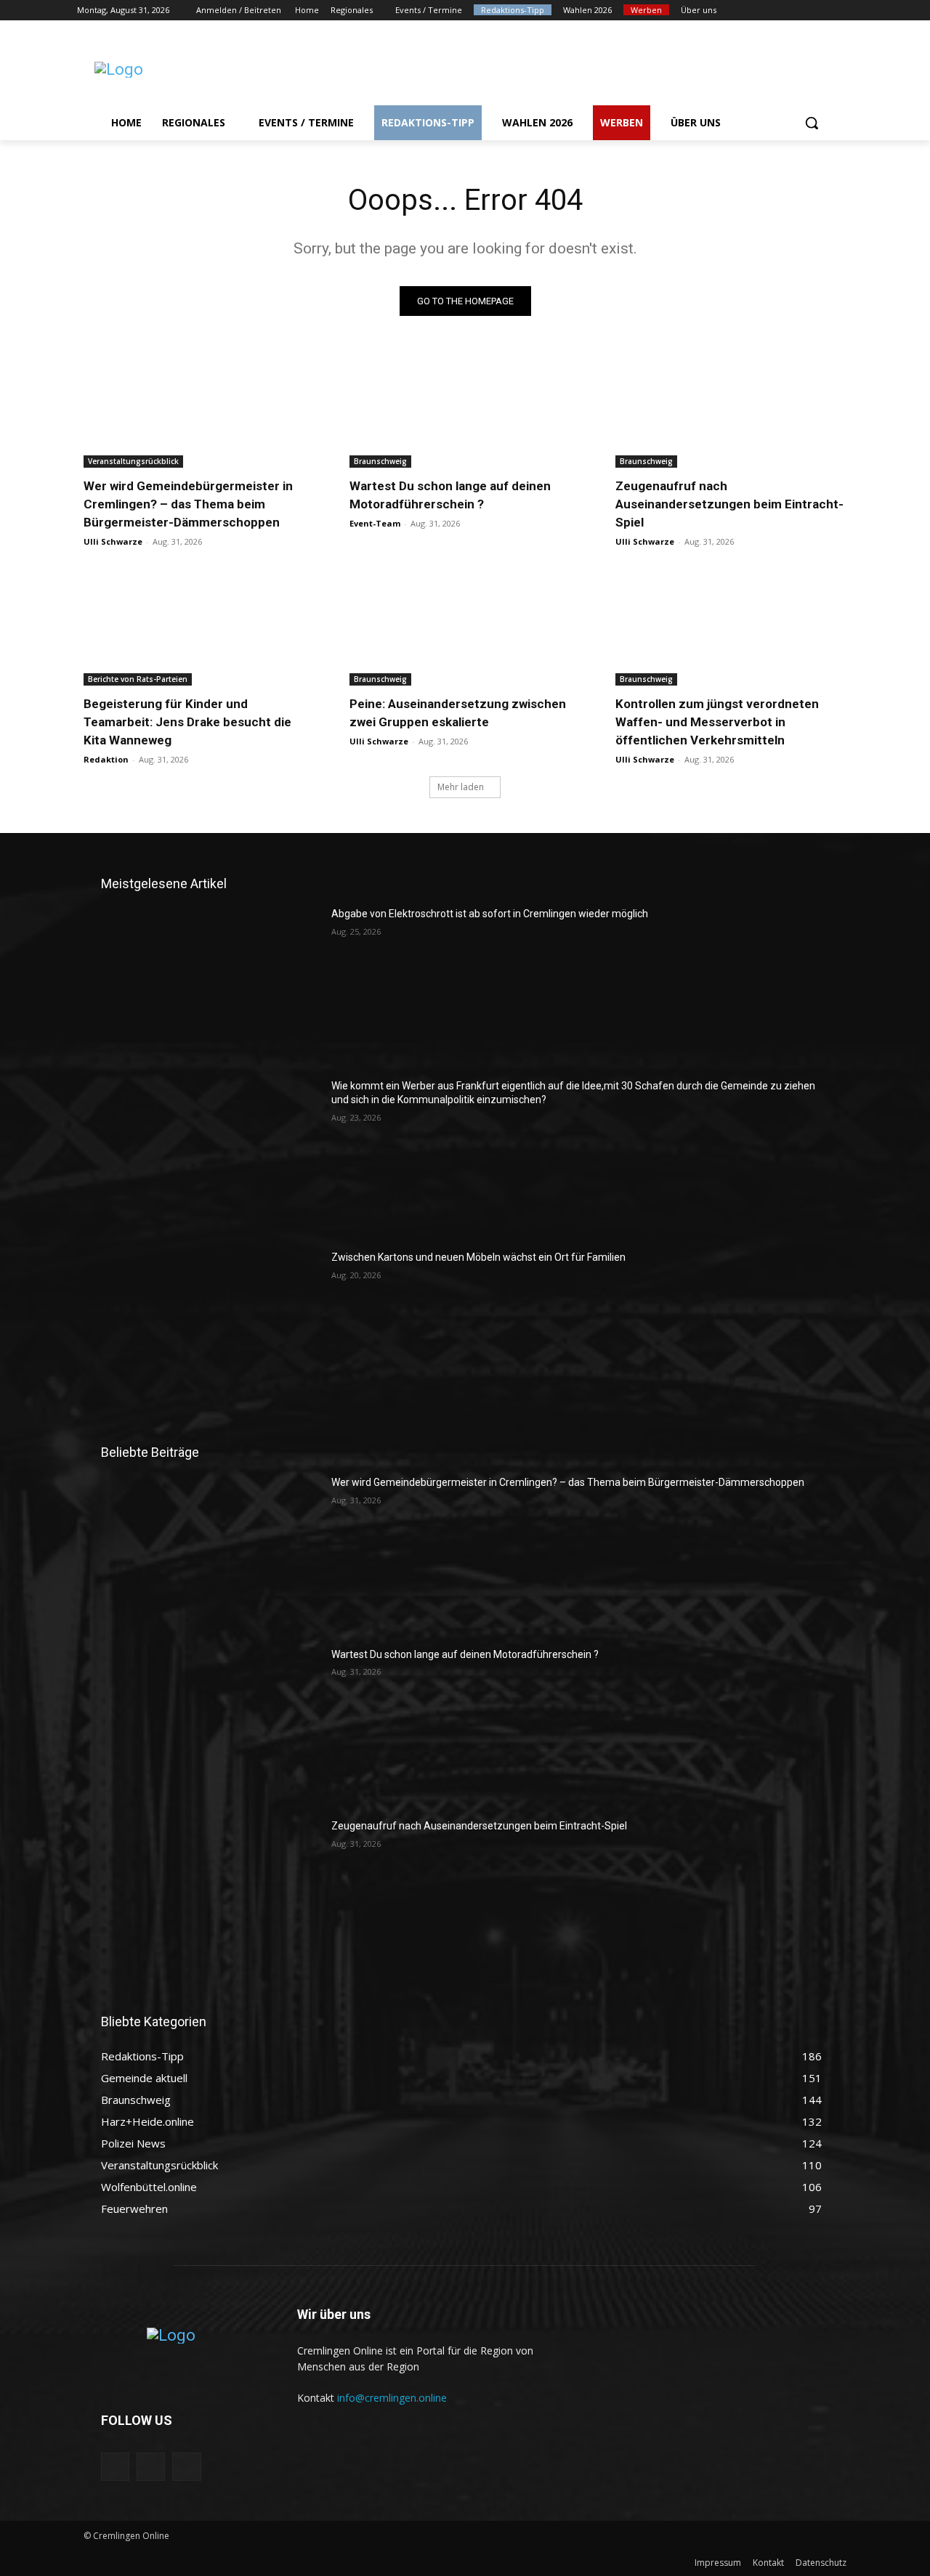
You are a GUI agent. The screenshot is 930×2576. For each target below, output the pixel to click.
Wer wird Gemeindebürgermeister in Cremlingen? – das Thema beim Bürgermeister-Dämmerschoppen (188, 504)
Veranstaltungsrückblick (133, 461)
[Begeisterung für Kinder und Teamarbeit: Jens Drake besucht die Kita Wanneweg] (199, 628)
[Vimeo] (824, 11)
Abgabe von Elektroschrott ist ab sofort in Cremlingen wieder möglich (490, 914)
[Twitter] (805, 11)
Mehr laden (461, 787)
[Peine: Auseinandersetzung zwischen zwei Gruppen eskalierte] (465, 628)
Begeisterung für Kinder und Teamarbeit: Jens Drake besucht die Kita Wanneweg (187, 722)
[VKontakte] (186, 2467)
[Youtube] (845, 11)
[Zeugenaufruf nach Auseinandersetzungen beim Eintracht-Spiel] (731, 410)
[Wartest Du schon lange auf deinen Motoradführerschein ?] (465, 410)
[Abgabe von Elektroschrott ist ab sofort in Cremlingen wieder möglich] (210, 983)
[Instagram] (784, 11)
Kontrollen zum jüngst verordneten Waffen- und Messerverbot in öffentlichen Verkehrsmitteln (717, 722)
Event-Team (375, 523)
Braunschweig (380, 461)
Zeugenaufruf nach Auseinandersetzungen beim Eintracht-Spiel (729, 504)
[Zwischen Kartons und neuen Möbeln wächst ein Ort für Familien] (210, 1327)
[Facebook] (764, 11)
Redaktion (106, 759)
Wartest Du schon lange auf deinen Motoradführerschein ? (465, 1654)
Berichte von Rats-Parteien (138, 679)
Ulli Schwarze (113, 541)
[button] (812, 123)
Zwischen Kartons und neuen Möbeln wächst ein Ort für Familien (478, 1257)
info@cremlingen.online (392, 2398)
